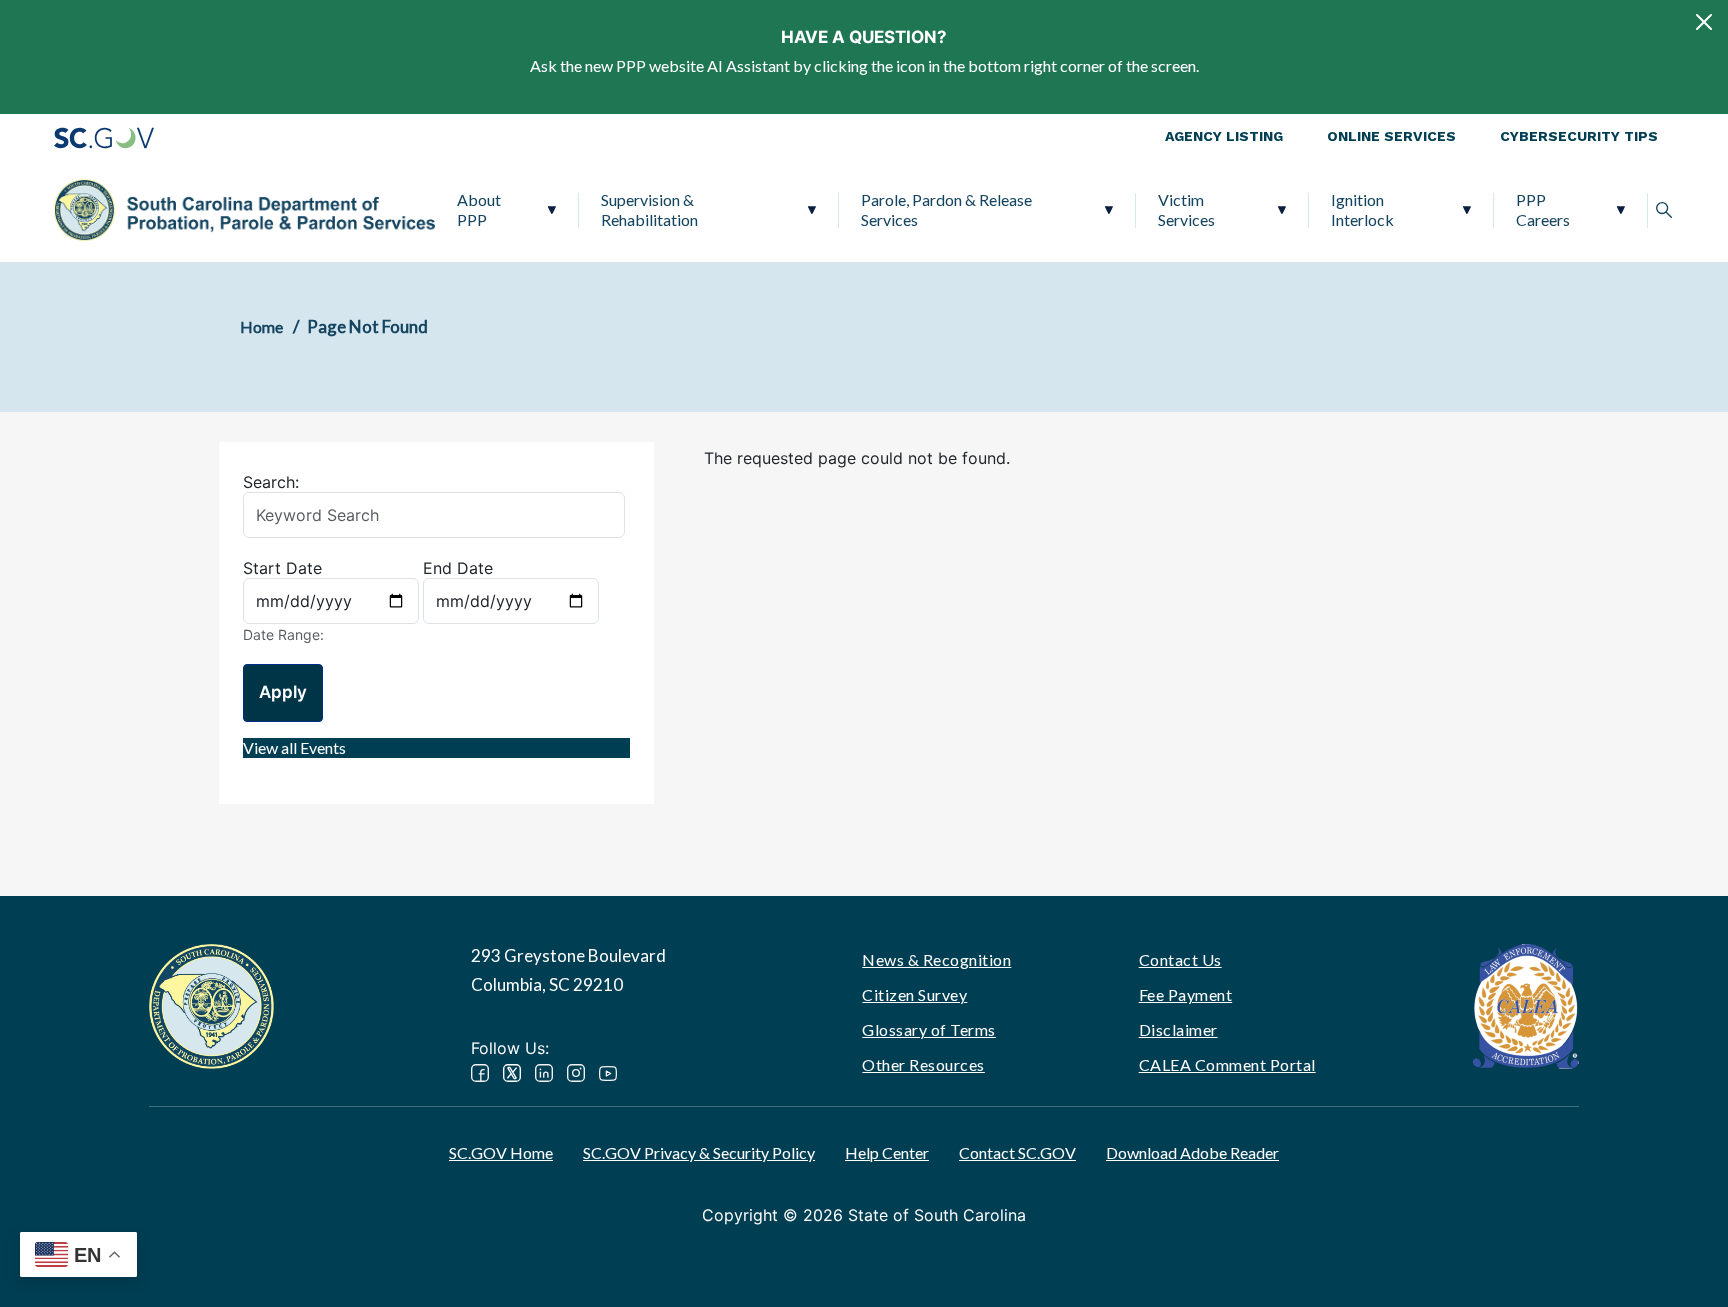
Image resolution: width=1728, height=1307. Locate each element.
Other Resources (923, 1064)
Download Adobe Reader (1192, 1152)
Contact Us (1180, 959)
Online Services (1391, 136)
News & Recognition (936, 959)
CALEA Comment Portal (1227, 1064)
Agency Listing (1224, 136)
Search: (271, 482)
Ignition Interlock (1362, 209)
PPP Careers (1543, 209)
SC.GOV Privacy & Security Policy (699, 1152)
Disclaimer (1178, 1029)
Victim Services (1186, 209)
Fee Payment (1186, 994)
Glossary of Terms (929, 1029)
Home (261, 326)
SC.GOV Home (501, 1152)
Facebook (480, 1073)
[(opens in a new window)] (1526, 1004)
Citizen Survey (914, 994)
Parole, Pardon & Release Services (946, 209)
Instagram (576, 1073)
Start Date (282, 568)
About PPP (479, 209)
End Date (458, 568)
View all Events (294, 747)
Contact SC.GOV (1017, 1152)
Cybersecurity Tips (1579, 136)
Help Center (887, 1152)
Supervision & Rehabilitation (649, 209)
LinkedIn (544, 1073)
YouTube (608, 1073)
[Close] (1704, 22)
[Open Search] (1664, 210)
